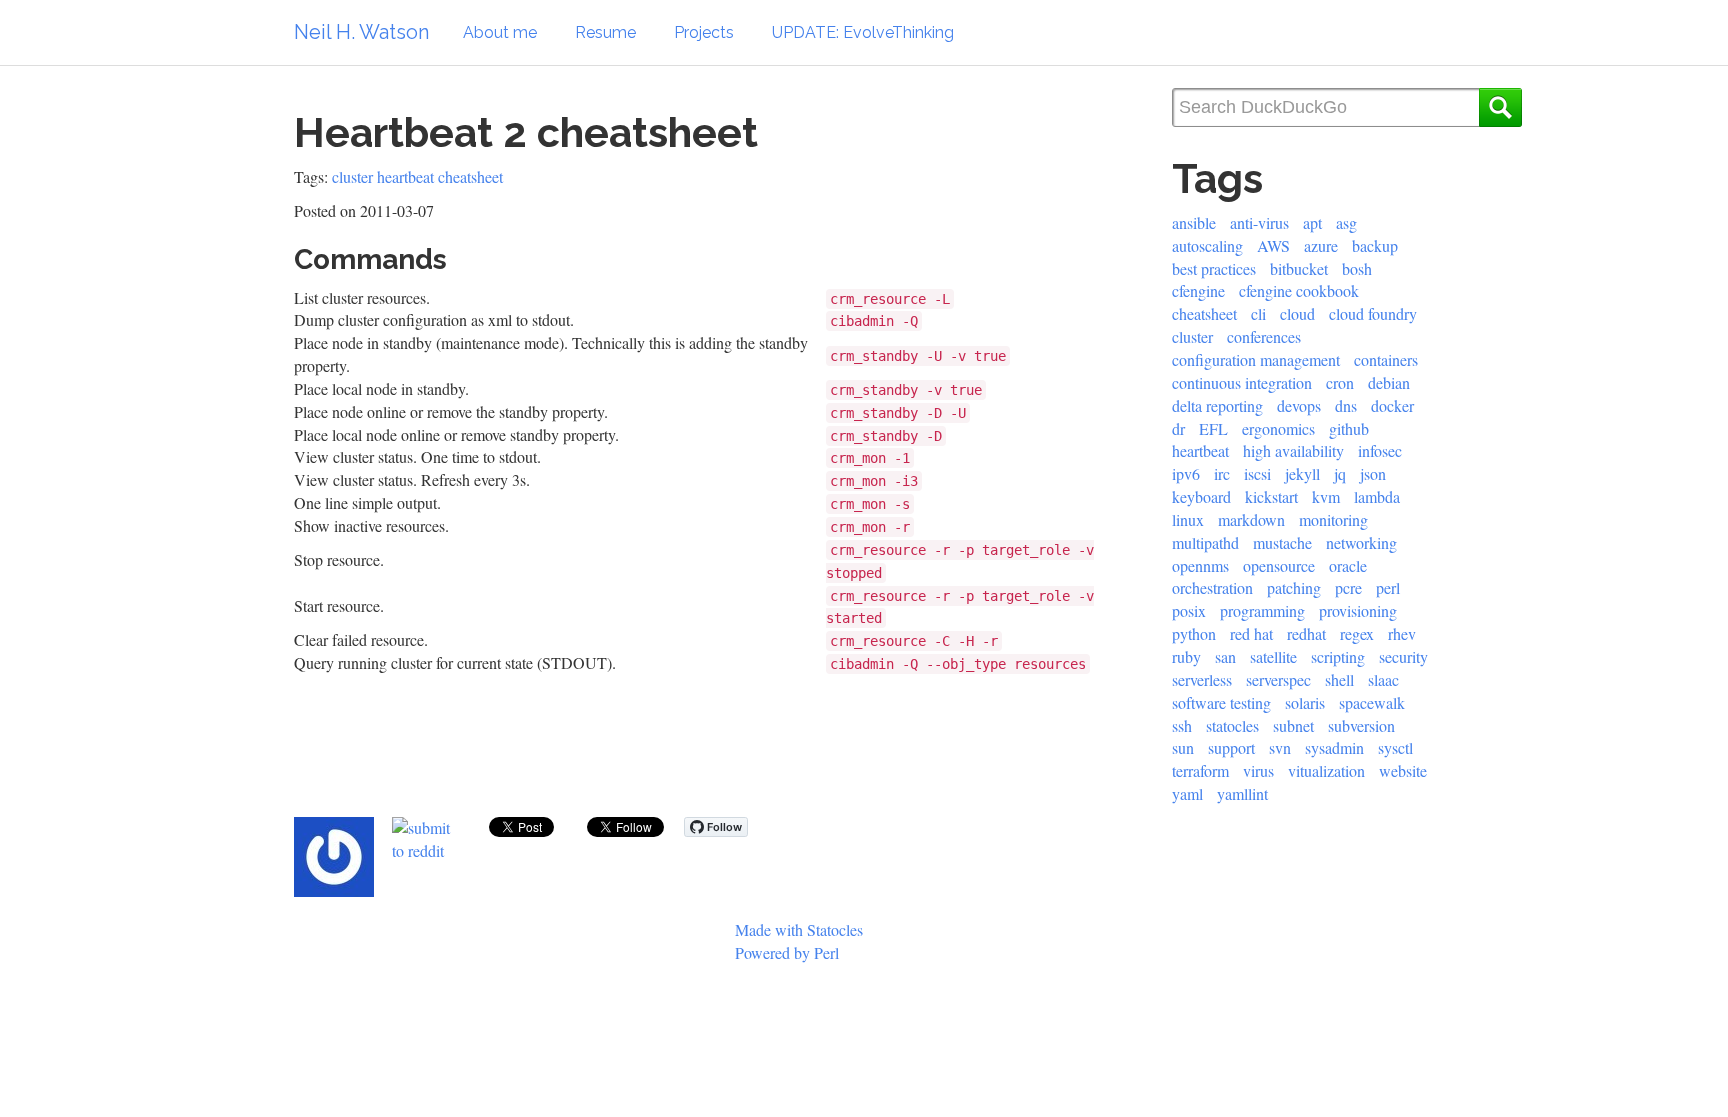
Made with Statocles (799, 929)
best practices (1214, 268)
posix (1189, 610)
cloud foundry (1373, 313)
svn (1280, 747)
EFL (1213, 428)
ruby (1186, 656)
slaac (1383, 679)
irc (1222, 473)
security (1403, 656)
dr (1178, 428)
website (1403, 770)
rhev (1402, 633)
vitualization (1326, 770)
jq (1340, 473)
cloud (1297, 313)
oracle (1348, 565)
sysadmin (1334, 747)
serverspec (1278, 679)
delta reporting (1217, 405)
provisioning (1358, 610)
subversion (1361, 725)
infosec (1380, 450)
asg (1346, 222)
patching (1294, 587)
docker (1392, 405)
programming (1262, 610)
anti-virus (1259, 222)
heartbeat (405, 176)
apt (1312, 222)
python (1194, 633)
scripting (1338, 656)
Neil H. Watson (361, 32)
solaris (1305, 702)
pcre (1348, 587)
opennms (1200, 565)
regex (1357, 633)
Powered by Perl (787, 952)
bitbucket (1299, 268)
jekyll (1302, 473)
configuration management (1256, 359)
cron (1340, 382)
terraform (1200, 770)
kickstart (1271, 496)
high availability (1293, 450)
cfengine (1198, 290)
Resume (605, 32)
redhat (1306, 633)
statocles (1232, 725)
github (1349, 428)
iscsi (1257, 473)
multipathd (1205, 542)
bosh (1357, 268)
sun (1183, 747)
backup (1375, 245)
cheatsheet (470, 176)
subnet (1293, 725)
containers (1386, 359)
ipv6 (1186, 473)
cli (1258, 313)
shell (1339, 679)
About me (500, 32)
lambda (1377, 496)
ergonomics (1278, 428)
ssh (1182, 725)
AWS (1273, 245)
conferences (1264, 336)
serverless (1202, 679)
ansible (1194, 222)
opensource (1279, 565)
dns (1346, 405)
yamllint (1242, 793)
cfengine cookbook (1299, 290)
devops (1299, 405)
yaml (1187, 793)
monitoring (1333, 519)
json (1373, 473)
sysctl (1395, 747)
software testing (1221, 702)
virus (1258, 770)
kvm (1326, 496)
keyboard (1201, 496)
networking (1361, 542)
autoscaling (1207, 245)
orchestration (1212, 587)
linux (1188, 519)
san (1225, 656)
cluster (352, 176)
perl (1388, 587)
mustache (1282, 542)
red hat (1251, 633)
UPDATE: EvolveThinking (863, 32)
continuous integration (1242, 382)
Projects (704, 32)
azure (1321, 245)
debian (1389, 382)
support (1231, 747)
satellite (1273, 656)
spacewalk (1372, 702)
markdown (1251, 519)
